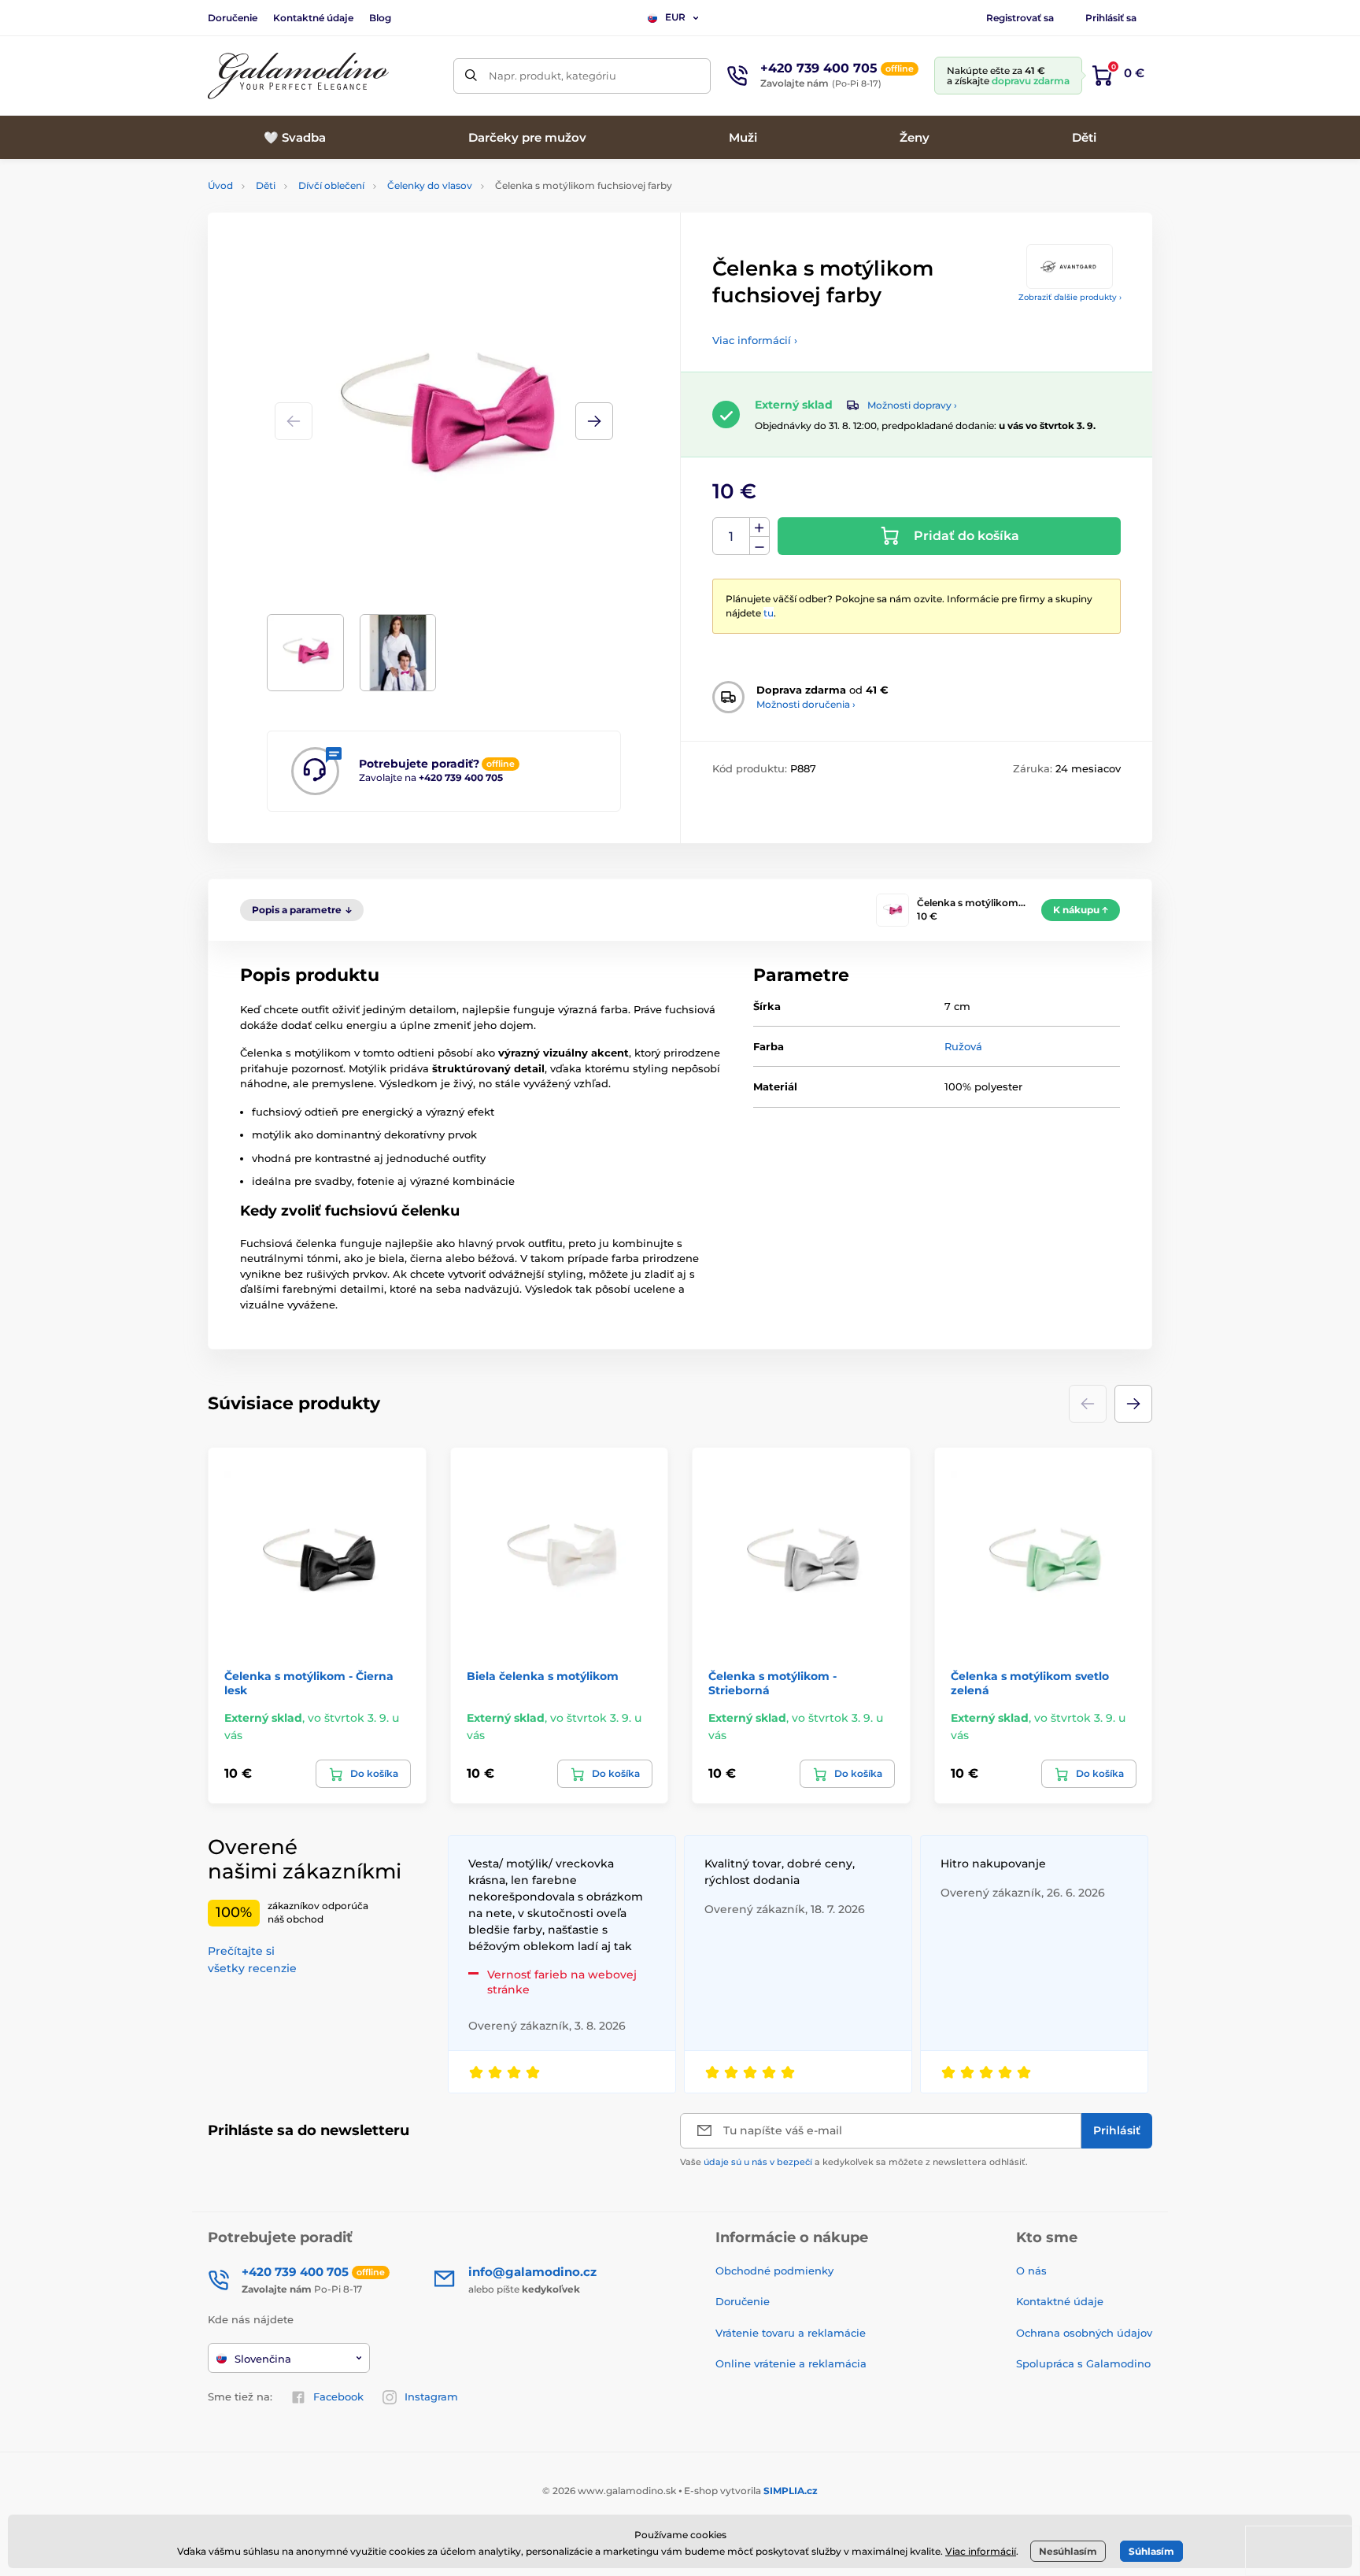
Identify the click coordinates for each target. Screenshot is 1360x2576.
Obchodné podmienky (774, 2271)
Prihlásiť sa (1111, 18)
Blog (380, 18)
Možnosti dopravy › (912, 405)
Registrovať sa (1020, 18)
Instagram (431, 2396)
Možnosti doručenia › (806, 704)
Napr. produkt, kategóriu (552, 76)
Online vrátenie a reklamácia (791, 2363)
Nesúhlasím (1068, 2551)
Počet (732, 537)
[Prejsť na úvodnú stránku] (298, 76)
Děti (266, 185)
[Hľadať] (471, 76)
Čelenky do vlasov (430, 185)
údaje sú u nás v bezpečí (758, 2162)
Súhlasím (1151, 2551)
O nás (1031, 2271)
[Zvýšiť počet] (759, 527)
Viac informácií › (755, 340)
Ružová (963, 1046)
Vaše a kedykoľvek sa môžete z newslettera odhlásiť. (854, 2162)
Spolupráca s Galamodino (1083, 2363)
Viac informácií (981, 2551)
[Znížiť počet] (759, 546)
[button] (594, 421)
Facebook (338, 2396)
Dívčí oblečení (331, 185)
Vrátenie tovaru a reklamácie (791, 2333)
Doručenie (233, 18)
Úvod (220, 185)
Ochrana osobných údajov (1084, 2333)
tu (769, 613)
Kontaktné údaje (313, 18)
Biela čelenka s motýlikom (543, 1676)
